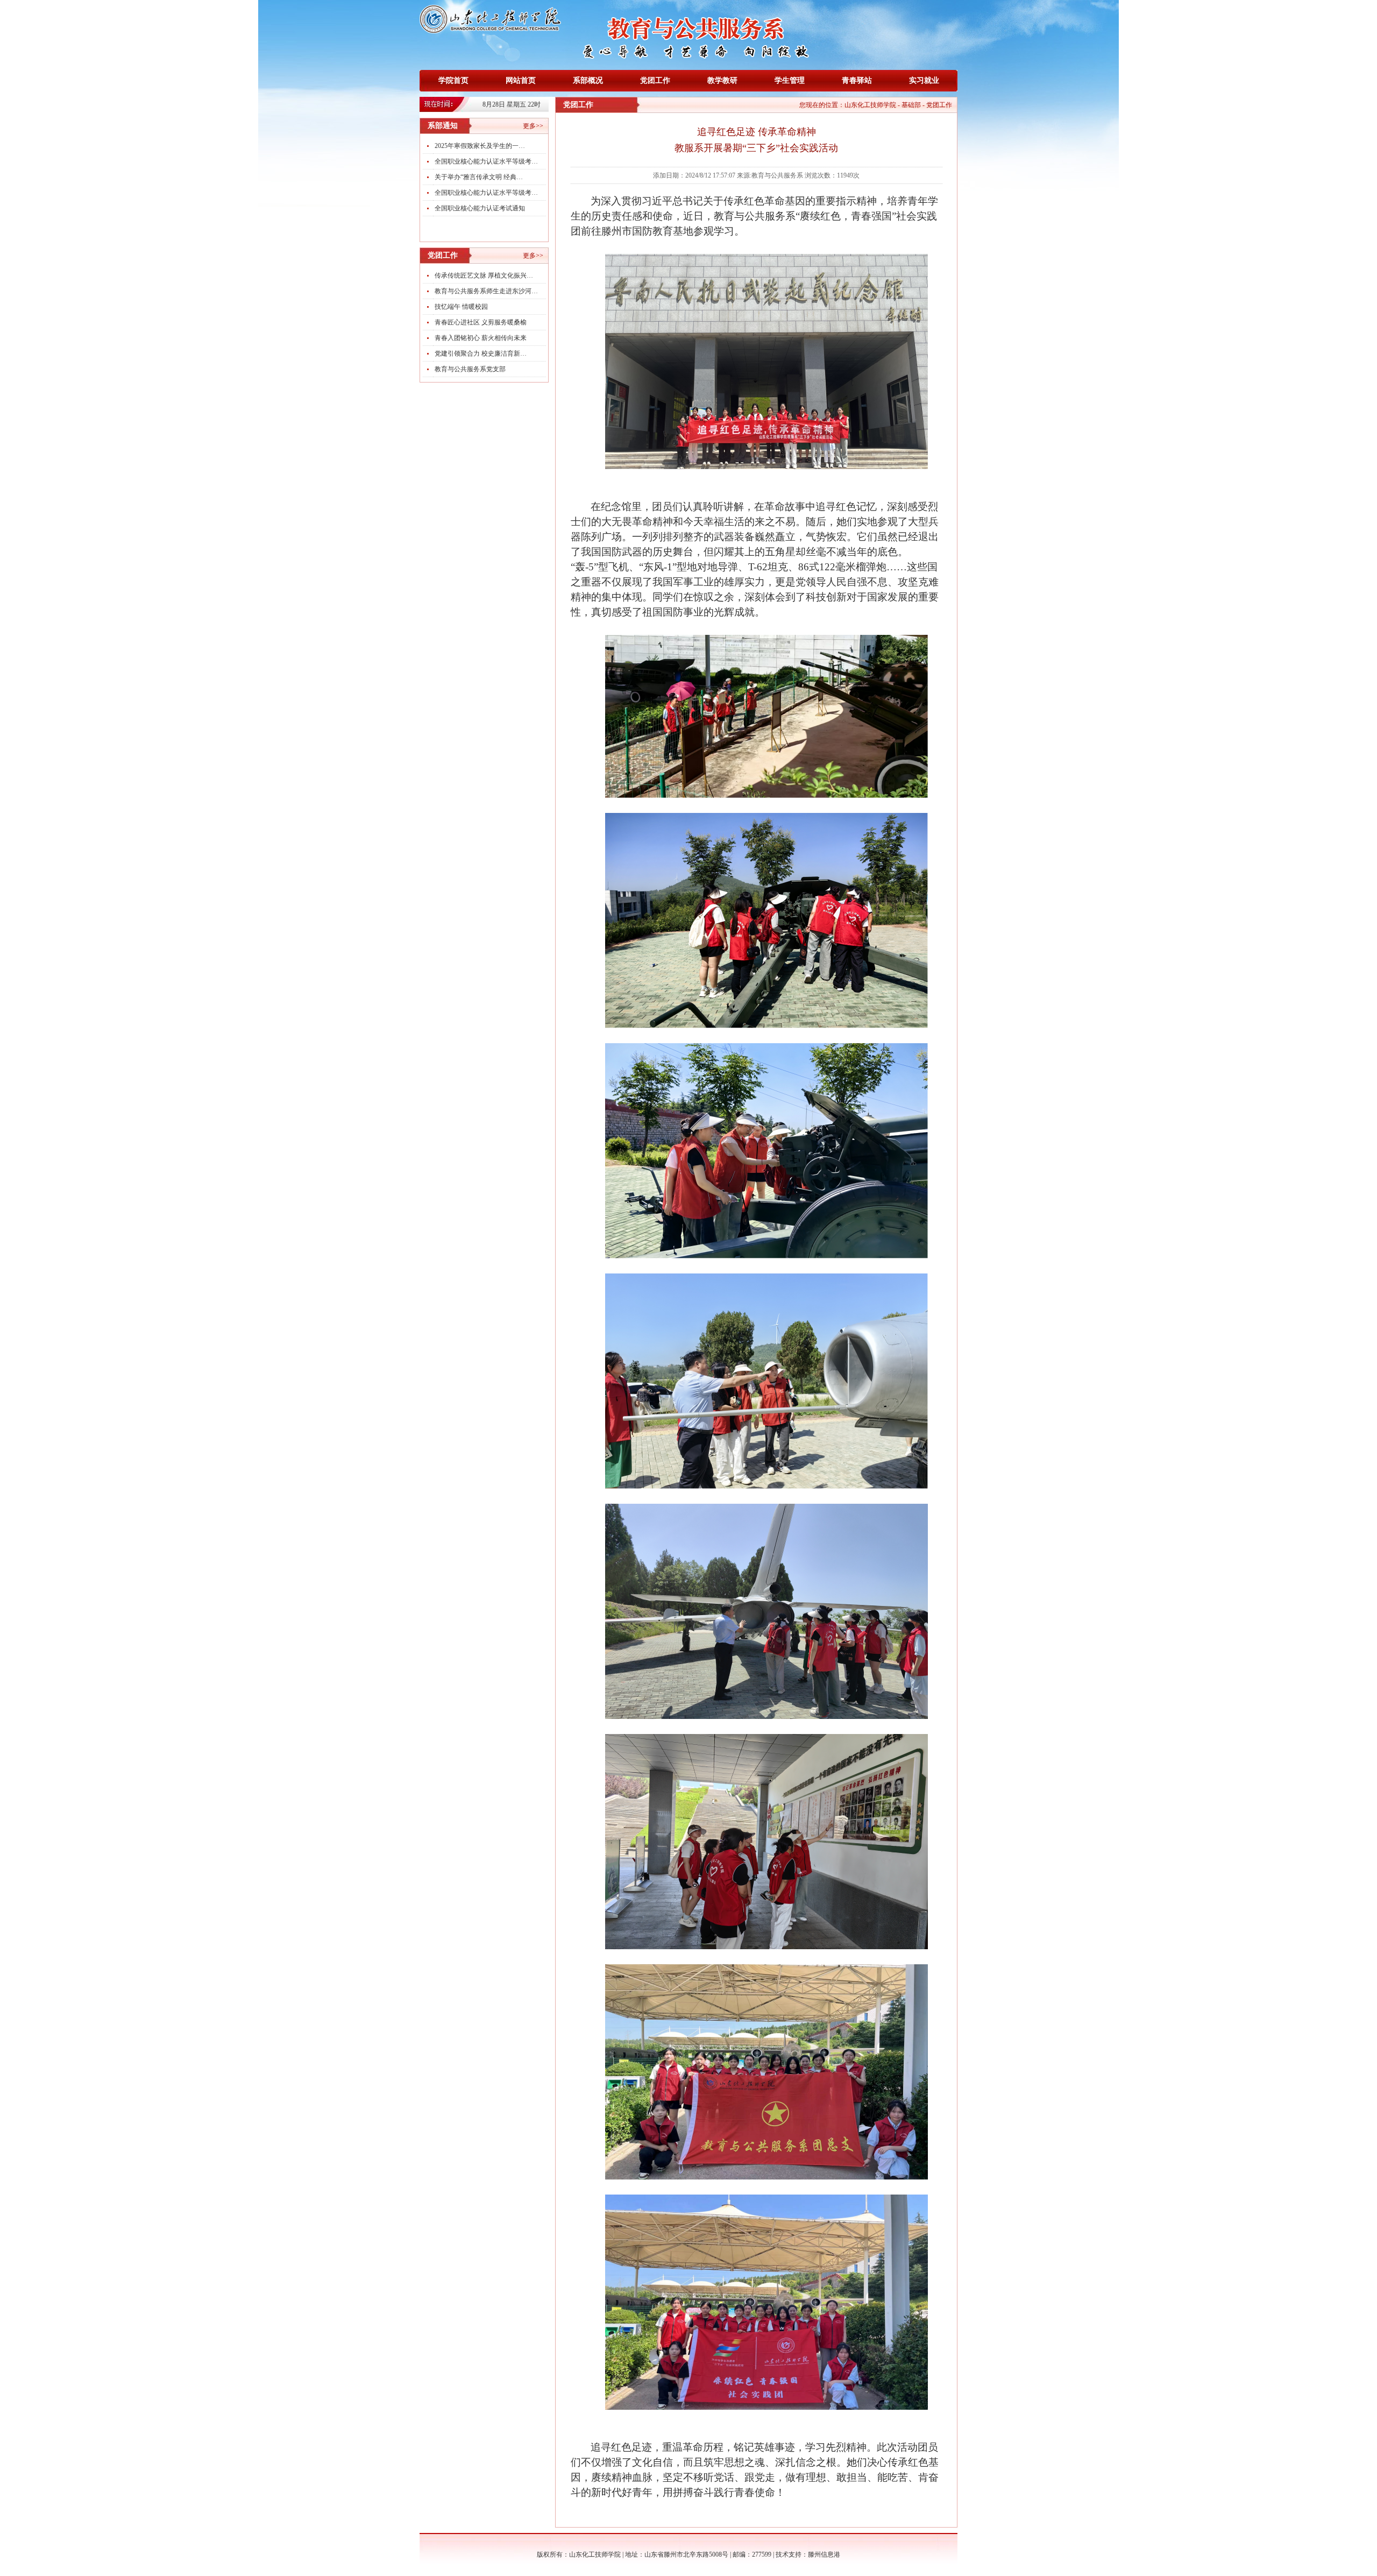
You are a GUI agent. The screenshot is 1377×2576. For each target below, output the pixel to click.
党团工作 (655, 80)
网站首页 (521, 80)
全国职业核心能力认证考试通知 (480, 208)
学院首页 (453, 80)
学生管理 (790, 80)
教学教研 (722, 80)
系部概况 (588, 80)
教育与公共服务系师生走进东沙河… (486, 291)
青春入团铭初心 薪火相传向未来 (481, 338)
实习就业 (924, 80)
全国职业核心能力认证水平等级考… (486, 161)
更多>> (533, 126)
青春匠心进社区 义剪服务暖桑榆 (481, 322)
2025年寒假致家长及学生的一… (480, 146)
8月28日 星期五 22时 (512, 104)
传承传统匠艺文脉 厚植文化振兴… (484, 275)
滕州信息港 (824, 2554)
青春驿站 (857, 80)
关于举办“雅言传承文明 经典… (479, 177)
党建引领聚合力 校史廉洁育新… (481, 353)
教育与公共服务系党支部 (470, 369)
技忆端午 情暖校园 (461, 307)
